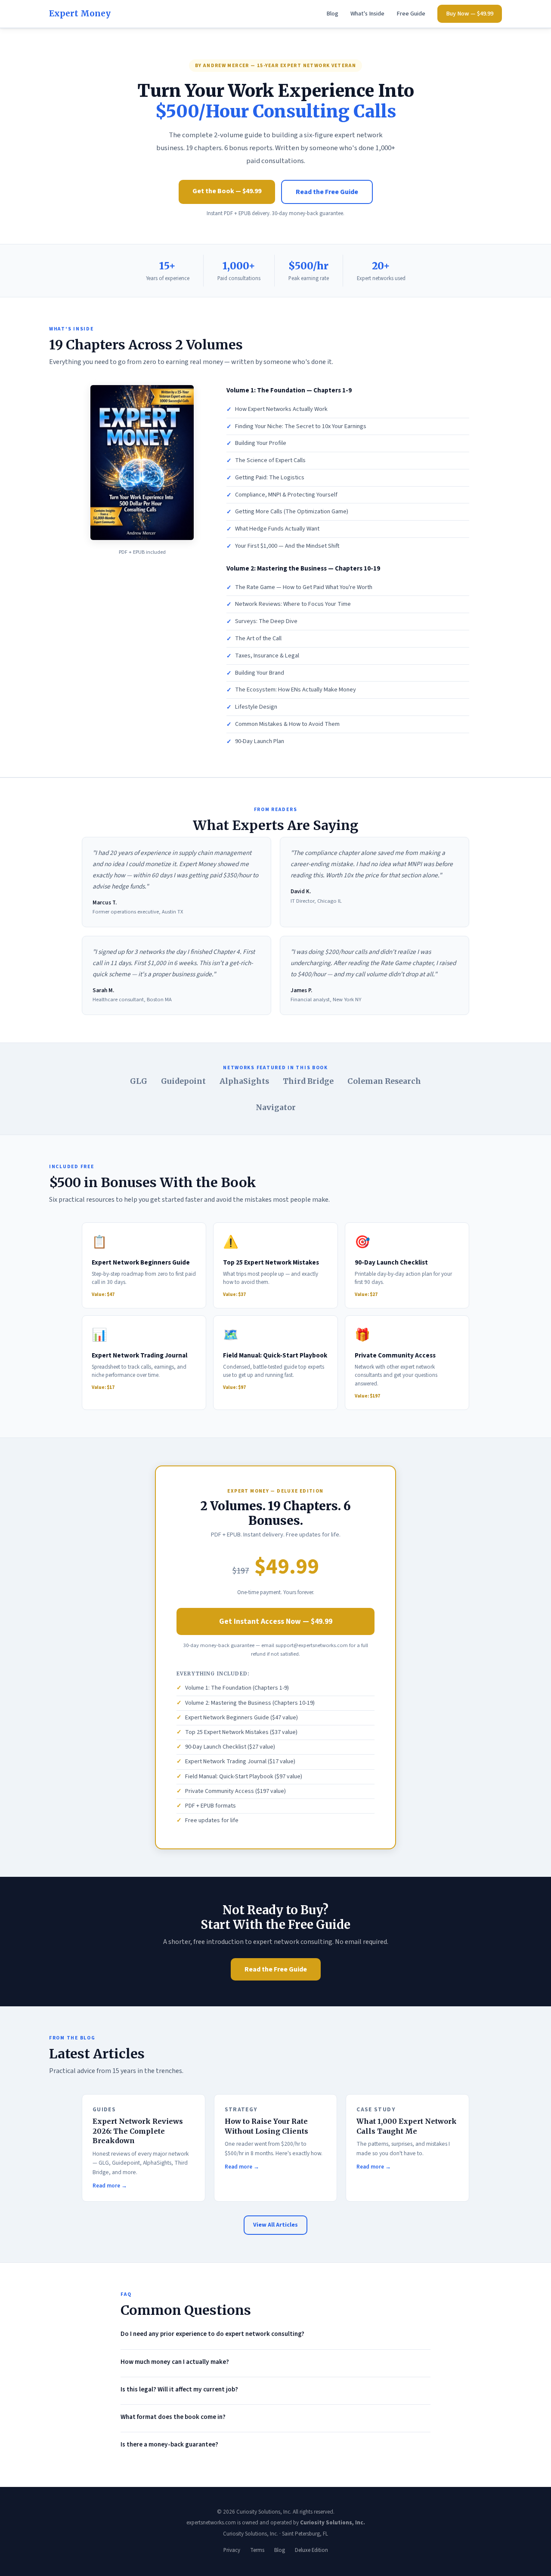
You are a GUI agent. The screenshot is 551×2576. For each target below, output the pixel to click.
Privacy (232, 2550)
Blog (332, 14)
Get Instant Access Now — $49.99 (276, 1621)
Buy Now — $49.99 (470, 14)
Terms (257, 2550)
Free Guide (411, 14)
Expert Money (80, 13)
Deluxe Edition (311, 2550)
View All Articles (275, 2225)
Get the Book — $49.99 (227, 191)
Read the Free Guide (327, 192)
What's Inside (367, 14)
